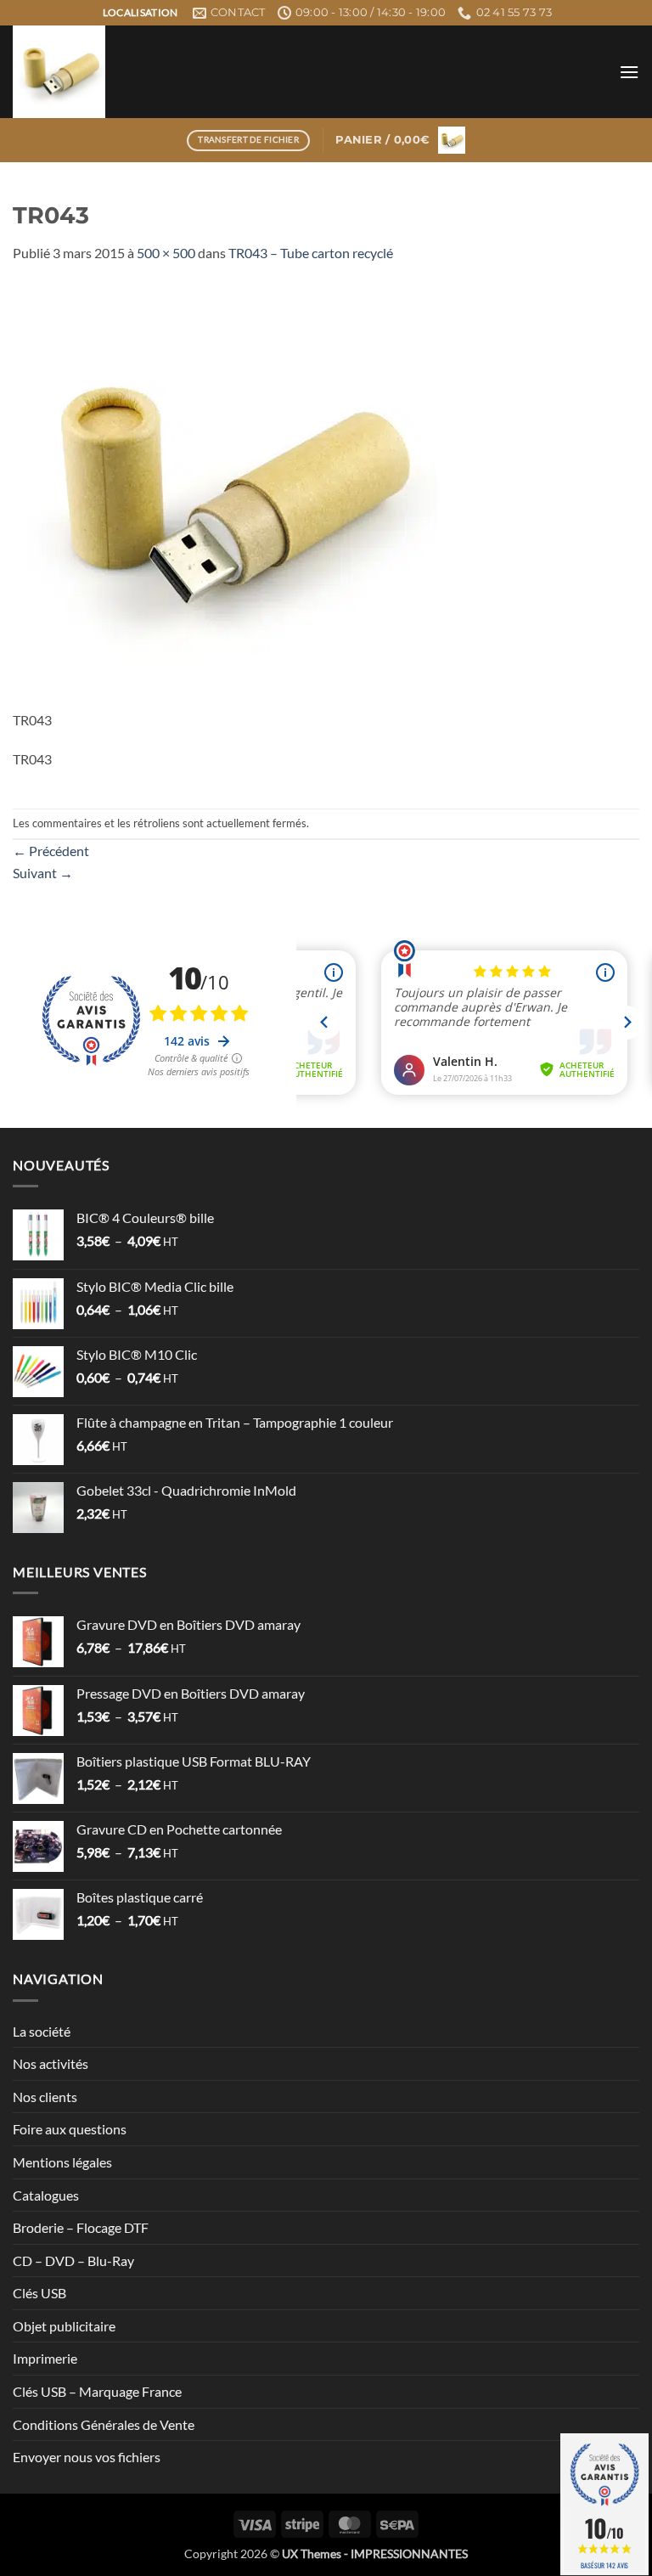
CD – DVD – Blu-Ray (73, 2260)
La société (42, 2031)
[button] (629, 72)
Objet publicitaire (64, 2326)
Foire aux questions (70, 2129)
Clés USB (39, 2293)
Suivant (43, 873)
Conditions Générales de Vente (104, 2424)
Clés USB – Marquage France (97, 2391)
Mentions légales (62, 2162)
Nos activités (51, 2063)
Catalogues (46, 2195)
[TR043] (225, 495)
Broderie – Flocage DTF (81, 2227)
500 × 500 (166, 253)
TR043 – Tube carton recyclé (311, 253)
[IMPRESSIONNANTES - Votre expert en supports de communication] (204, 72)
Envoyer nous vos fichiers (87, 2457)
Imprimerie (45, 2358)
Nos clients (45, 2097)
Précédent (51, 851)
